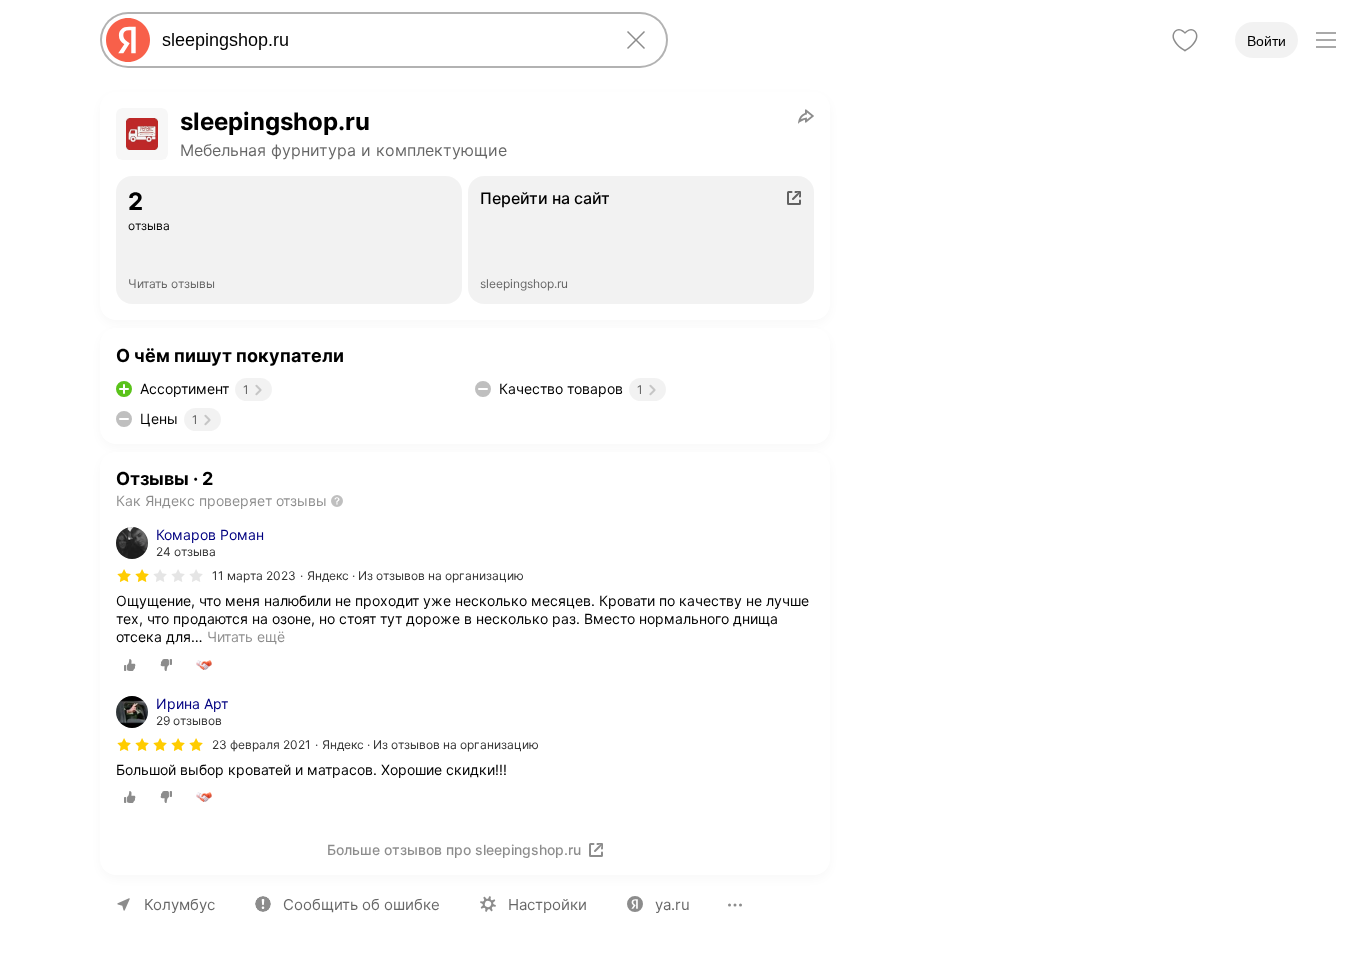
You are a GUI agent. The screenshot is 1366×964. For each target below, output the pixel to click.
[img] (160, 576)
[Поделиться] (806, 116)
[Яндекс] (128, 40)
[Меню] (1326, 40)
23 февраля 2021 (261, 744)
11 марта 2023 (254, 575)
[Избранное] (1185, 40)
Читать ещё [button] (246, 636)
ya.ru (672, 904)
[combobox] (380, 40)
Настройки (547, 904)
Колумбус (179, 904)
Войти (1266, 41)
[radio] (130, 665)
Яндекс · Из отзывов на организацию (415, 575)
